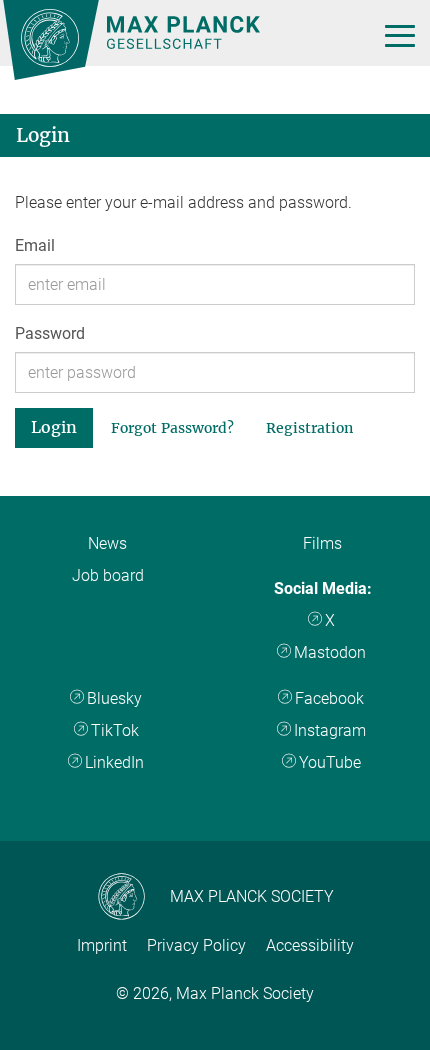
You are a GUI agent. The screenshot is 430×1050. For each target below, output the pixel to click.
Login (54, 427)
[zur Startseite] (183, 41)
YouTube (330, 762)
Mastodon (330, 652)
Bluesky (114, 698)
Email (35, 245)
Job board (108, 575)
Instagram (330, 730)
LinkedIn (114, 762)
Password (50, 333)
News (107, 543)
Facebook (329, 698)
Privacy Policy (196, 945)
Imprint (102, 945)
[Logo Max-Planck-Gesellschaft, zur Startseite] (57, 40)
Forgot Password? (172, 428)
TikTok (115, 730)
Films (322, 543)
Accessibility (310, 945)
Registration (309, 428)
